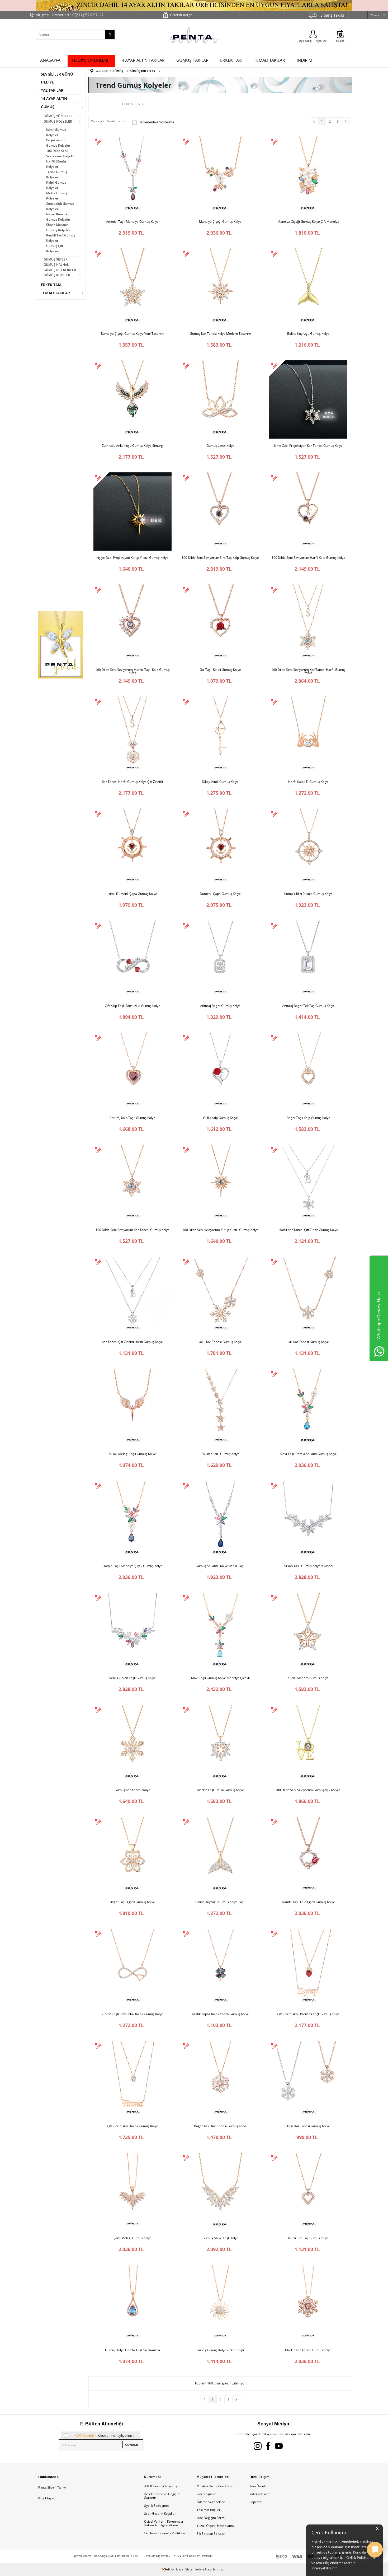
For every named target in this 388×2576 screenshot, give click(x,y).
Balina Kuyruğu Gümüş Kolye (308, 334)
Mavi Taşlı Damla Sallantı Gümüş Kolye (308, 1454)
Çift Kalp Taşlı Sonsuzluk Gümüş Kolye (133, 1006)
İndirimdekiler (260, 2494)
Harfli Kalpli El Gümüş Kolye (308, 782)
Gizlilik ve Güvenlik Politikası (164, 2533)
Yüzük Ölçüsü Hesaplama (215, 2526)
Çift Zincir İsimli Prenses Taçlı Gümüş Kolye (308, 2014)
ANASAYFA (50, 60)
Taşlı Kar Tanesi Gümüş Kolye (308, 2126)
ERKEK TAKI (231, 60)
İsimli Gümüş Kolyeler (56, 132)
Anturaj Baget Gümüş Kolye (220, 1006)
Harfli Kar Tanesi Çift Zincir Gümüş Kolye (308, 1230)
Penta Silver (133, 104)
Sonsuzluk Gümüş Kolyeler (60, 206)
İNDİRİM (304, 60)
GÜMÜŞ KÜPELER (57, 275)
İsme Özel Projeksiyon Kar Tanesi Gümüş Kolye (308, 446)
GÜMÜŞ (48, 107)
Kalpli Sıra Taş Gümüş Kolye (308, 2238)
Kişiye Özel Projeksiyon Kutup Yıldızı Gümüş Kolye (132, 558)
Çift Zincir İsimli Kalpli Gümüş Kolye (133, 2126)
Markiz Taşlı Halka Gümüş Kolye (220, 1790)
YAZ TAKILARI (53, 90)
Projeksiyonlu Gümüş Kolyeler (58, 143)
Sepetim (255, 2502)
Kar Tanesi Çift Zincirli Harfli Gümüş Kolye (132, 1342)
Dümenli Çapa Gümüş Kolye (220, 894)
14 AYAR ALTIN (54, 98)
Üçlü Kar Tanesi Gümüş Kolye (220, 1342)
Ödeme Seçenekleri (211, 2502)
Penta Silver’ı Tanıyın (53, 2487)
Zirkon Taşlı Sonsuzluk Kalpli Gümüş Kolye (133, 2014)
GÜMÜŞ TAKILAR (193, 60)
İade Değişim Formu (211, 2518)
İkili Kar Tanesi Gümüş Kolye (308, 1342)
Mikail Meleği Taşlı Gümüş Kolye (132, 1454)
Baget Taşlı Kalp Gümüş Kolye (308, 1118)
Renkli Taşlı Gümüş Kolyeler (61, 238)
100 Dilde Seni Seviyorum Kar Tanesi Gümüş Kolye (133, 1230)
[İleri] (346, 121)
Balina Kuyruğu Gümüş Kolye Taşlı (220, 1902)
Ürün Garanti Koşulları (160, 2514)
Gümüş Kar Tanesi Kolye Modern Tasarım (220, 334)
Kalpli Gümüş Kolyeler (56, 185)
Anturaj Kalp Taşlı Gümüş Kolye (132, 1118)
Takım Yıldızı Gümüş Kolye (220, 1454)
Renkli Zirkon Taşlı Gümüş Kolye (133, 1678)
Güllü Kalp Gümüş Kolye (220, 1118)
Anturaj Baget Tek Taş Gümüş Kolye (308, 1006)
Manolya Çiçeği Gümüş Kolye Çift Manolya (308, 222)
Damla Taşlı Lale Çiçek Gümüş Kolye (308, 1902)
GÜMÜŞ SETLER (56, 259)
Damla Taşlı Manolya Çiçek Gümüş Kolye (133, 1566)
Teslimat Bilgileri (209, 2510)
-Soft (166, 2569)
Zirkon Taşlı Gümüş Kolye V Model (308, 1566)
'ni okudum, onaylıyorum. (104, 2435)
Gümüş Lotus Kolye (220, 446)
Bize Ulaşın (46, 2498)
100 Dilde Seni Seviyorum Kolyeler (61, 153)
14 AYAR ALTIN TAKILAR (142, 60)
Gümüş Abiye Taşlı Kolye (220, 2238)
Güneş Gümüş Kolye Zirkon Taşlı (220, 2350)
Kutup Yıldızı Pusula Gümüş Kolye (308, 894)
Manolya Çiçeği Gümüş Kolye (220, 222)
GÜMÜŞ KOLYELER (58, 121)
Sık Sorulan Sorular (211, 2534)
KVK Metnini (84, 2435)
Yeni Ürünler (259, 2486)
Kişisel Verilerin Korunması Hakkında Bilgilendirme (163, 2523)
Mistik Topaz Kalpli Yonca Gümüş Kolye (220, 2014)
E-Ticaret (178, 2569)
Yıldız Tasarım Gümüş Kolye (308, 1678)
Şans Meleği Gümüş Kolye (133, 2238)
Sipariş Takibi (332, 15)
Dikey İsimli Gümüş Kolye (220, 782)
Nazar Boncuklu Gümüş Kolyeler (58, 217)
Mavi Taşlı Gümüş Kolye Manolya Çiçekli (220, 1678)
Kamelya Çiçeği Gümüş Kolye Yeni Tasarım (132, 334)
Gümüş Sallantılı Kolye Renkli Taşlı (220, 1566)
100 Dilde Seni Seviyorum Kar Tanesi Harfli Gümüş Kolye (308, 671)
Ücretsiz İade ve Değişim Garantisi (162, 2496)
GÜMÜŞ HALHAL (56, 265)
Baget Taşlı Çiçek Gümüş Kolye (132, 1902)
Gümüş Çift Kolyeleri (55, 248)
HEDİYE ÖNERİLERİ (90, 60)
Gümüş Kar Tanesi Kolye (132, 1790)
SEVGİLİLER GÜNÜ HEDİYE (57, 78)
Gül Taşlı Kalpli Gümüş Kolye (220, 670)
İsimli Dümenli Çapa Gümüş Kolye (132, 894)
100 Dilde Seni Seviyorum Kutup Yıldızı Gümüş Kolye (220, 1230)
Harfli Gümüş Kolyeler (56, 164)
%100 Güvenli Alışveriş (160, 2486)
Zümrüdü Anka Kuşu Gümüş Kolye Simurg (132, 446)
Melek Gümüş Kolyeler (57, 196)
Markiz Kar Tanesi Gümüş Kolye (308, 2350)
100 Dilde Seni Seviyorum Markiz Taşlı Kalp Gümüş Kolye (133, 671)
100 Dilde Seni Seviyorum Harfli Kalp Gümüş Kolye (308, 558)
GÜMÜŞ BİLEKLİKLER (60, 270)
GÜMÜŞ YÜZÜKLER (58, 116)
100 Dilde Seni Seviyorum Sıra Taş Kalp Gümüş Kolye (220, 558)
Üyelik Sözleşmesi (157, 2506)
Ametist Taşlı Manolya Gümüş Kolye (132, 222)
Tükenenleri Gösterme (157, 122)
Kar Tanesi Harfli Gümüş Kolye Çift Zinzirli (132, 782)
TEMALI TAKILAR (269, 60)
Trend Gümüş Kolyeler (57, 175)
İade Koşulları (207, 2494)
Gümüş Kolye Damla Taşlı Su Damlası (133, 2350)
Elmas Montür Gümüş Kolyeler (58, 227)
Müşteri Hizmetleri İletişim (216, 2486)
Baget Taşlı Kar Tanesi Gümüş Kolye (220, 2126)
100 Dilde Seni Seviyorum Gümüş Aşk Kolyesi (308, 1790)
